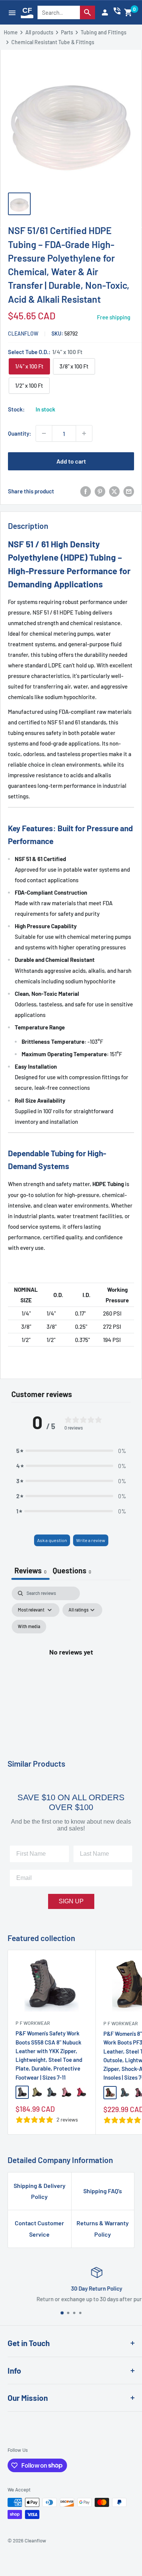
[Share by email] (129, 491)
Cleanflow (24, 334)
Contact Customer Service (39, 2229)
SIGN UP (71, 1901)
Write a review (91, 1540)
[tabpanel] (71, 1660)
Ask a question (52, 1540)
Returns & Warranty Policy (103, 2229)
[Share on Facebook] (86, 491)
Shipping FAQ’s (103, 2191)
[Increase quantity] (84, 433)
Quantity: (20, 433)
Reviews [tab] (30, 1570)
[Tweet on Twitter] (114, 491)
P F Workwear (33, 2023)
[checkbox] (29, 1627)
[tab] (72, 1571)
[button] (128, 12)
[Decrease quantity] (44, 433)
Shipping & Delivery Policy (40, 2191)
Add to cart (71, 461)
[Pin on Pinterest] (100, 491)
